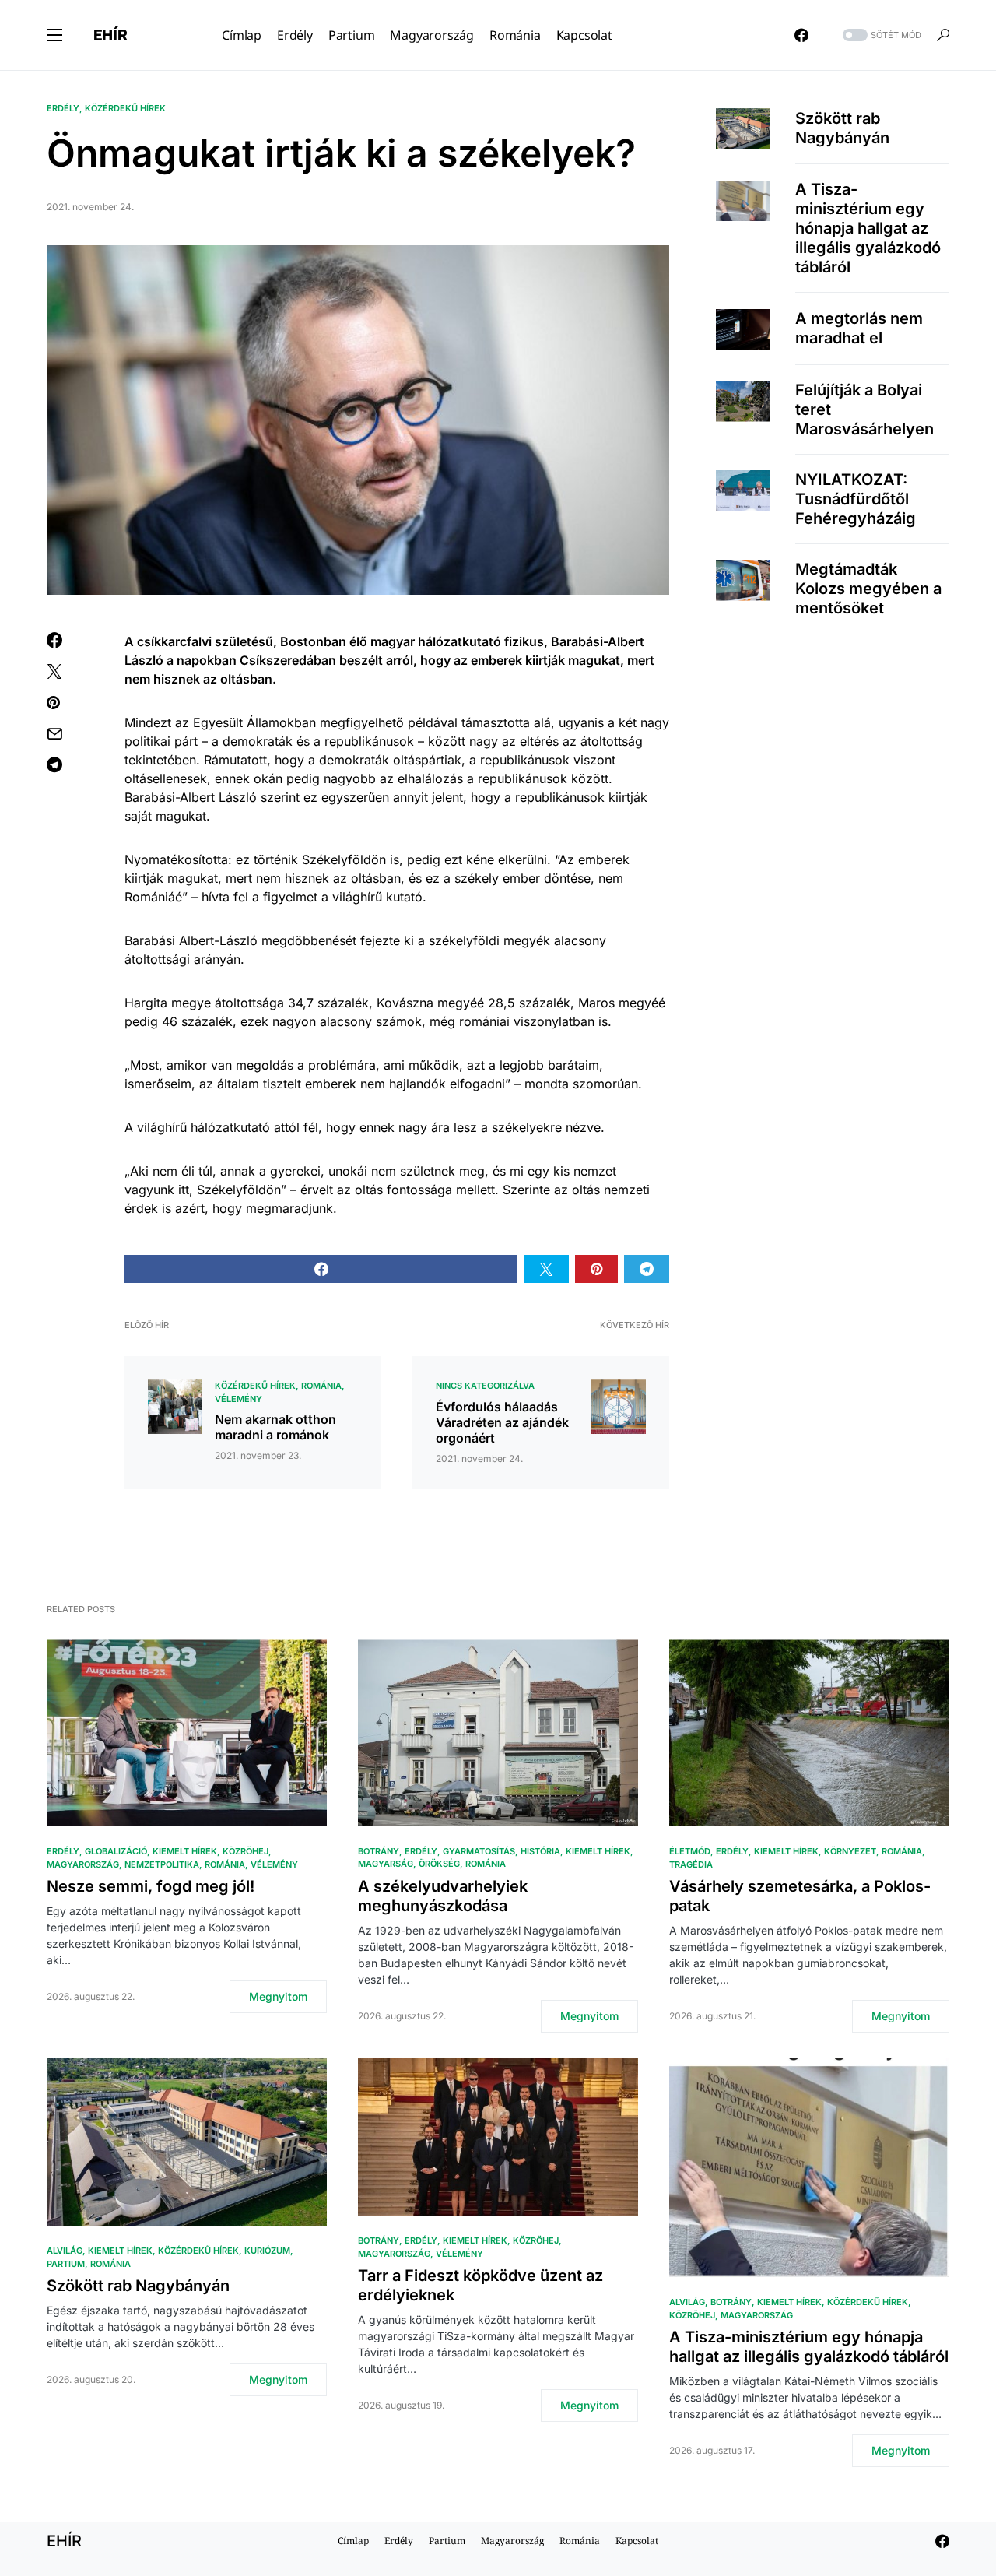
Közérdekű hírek (125, 108)
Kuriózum (267, 2251)
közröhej (245, 1851)
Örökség (439, 1864)
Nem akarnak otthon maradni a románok (275, 1427)
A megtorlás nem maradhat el (859, 329)
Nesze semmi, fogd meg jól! (151, 1886)
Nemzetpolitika (162, 1864)
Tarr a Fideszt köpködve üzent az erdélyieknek (480, 2285)
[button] (54, 35)
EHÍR (110, 35)
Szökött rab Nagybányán (842, 128)
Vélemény (238, 1399)
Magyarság (386, 1864)
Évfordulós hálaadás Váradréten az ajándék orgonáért (502, 1422)
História (540, 1851)
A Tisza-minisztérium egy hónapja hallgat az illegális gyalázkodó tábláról (868, 229)
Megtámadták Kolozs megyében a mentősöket (868, 589)
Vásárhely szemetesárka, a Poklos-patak (800, 1896)
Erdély (63, 108)
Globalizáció (116, 1851)
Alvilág (65, 2251)
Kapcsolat (637, 2541)
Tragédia (691, 1864)
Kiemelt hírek (185, 1851)
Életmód (690, 1851)
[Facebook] (801, 35)
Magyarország (83, 1864)
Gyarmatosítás (479, 1851)
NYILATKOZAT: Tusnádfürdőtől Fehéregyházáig (856, 499)
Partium (66, 2264)
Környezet (850, 1851)
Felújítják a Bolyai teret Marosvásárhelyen (864, 409)
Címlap (353, 2541)
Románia (321, 1386)
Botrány (379, 1851)
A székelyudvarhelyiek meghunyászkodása (443, 1896)
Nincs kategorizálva (485, 1386)
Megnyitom (278, 1996)
